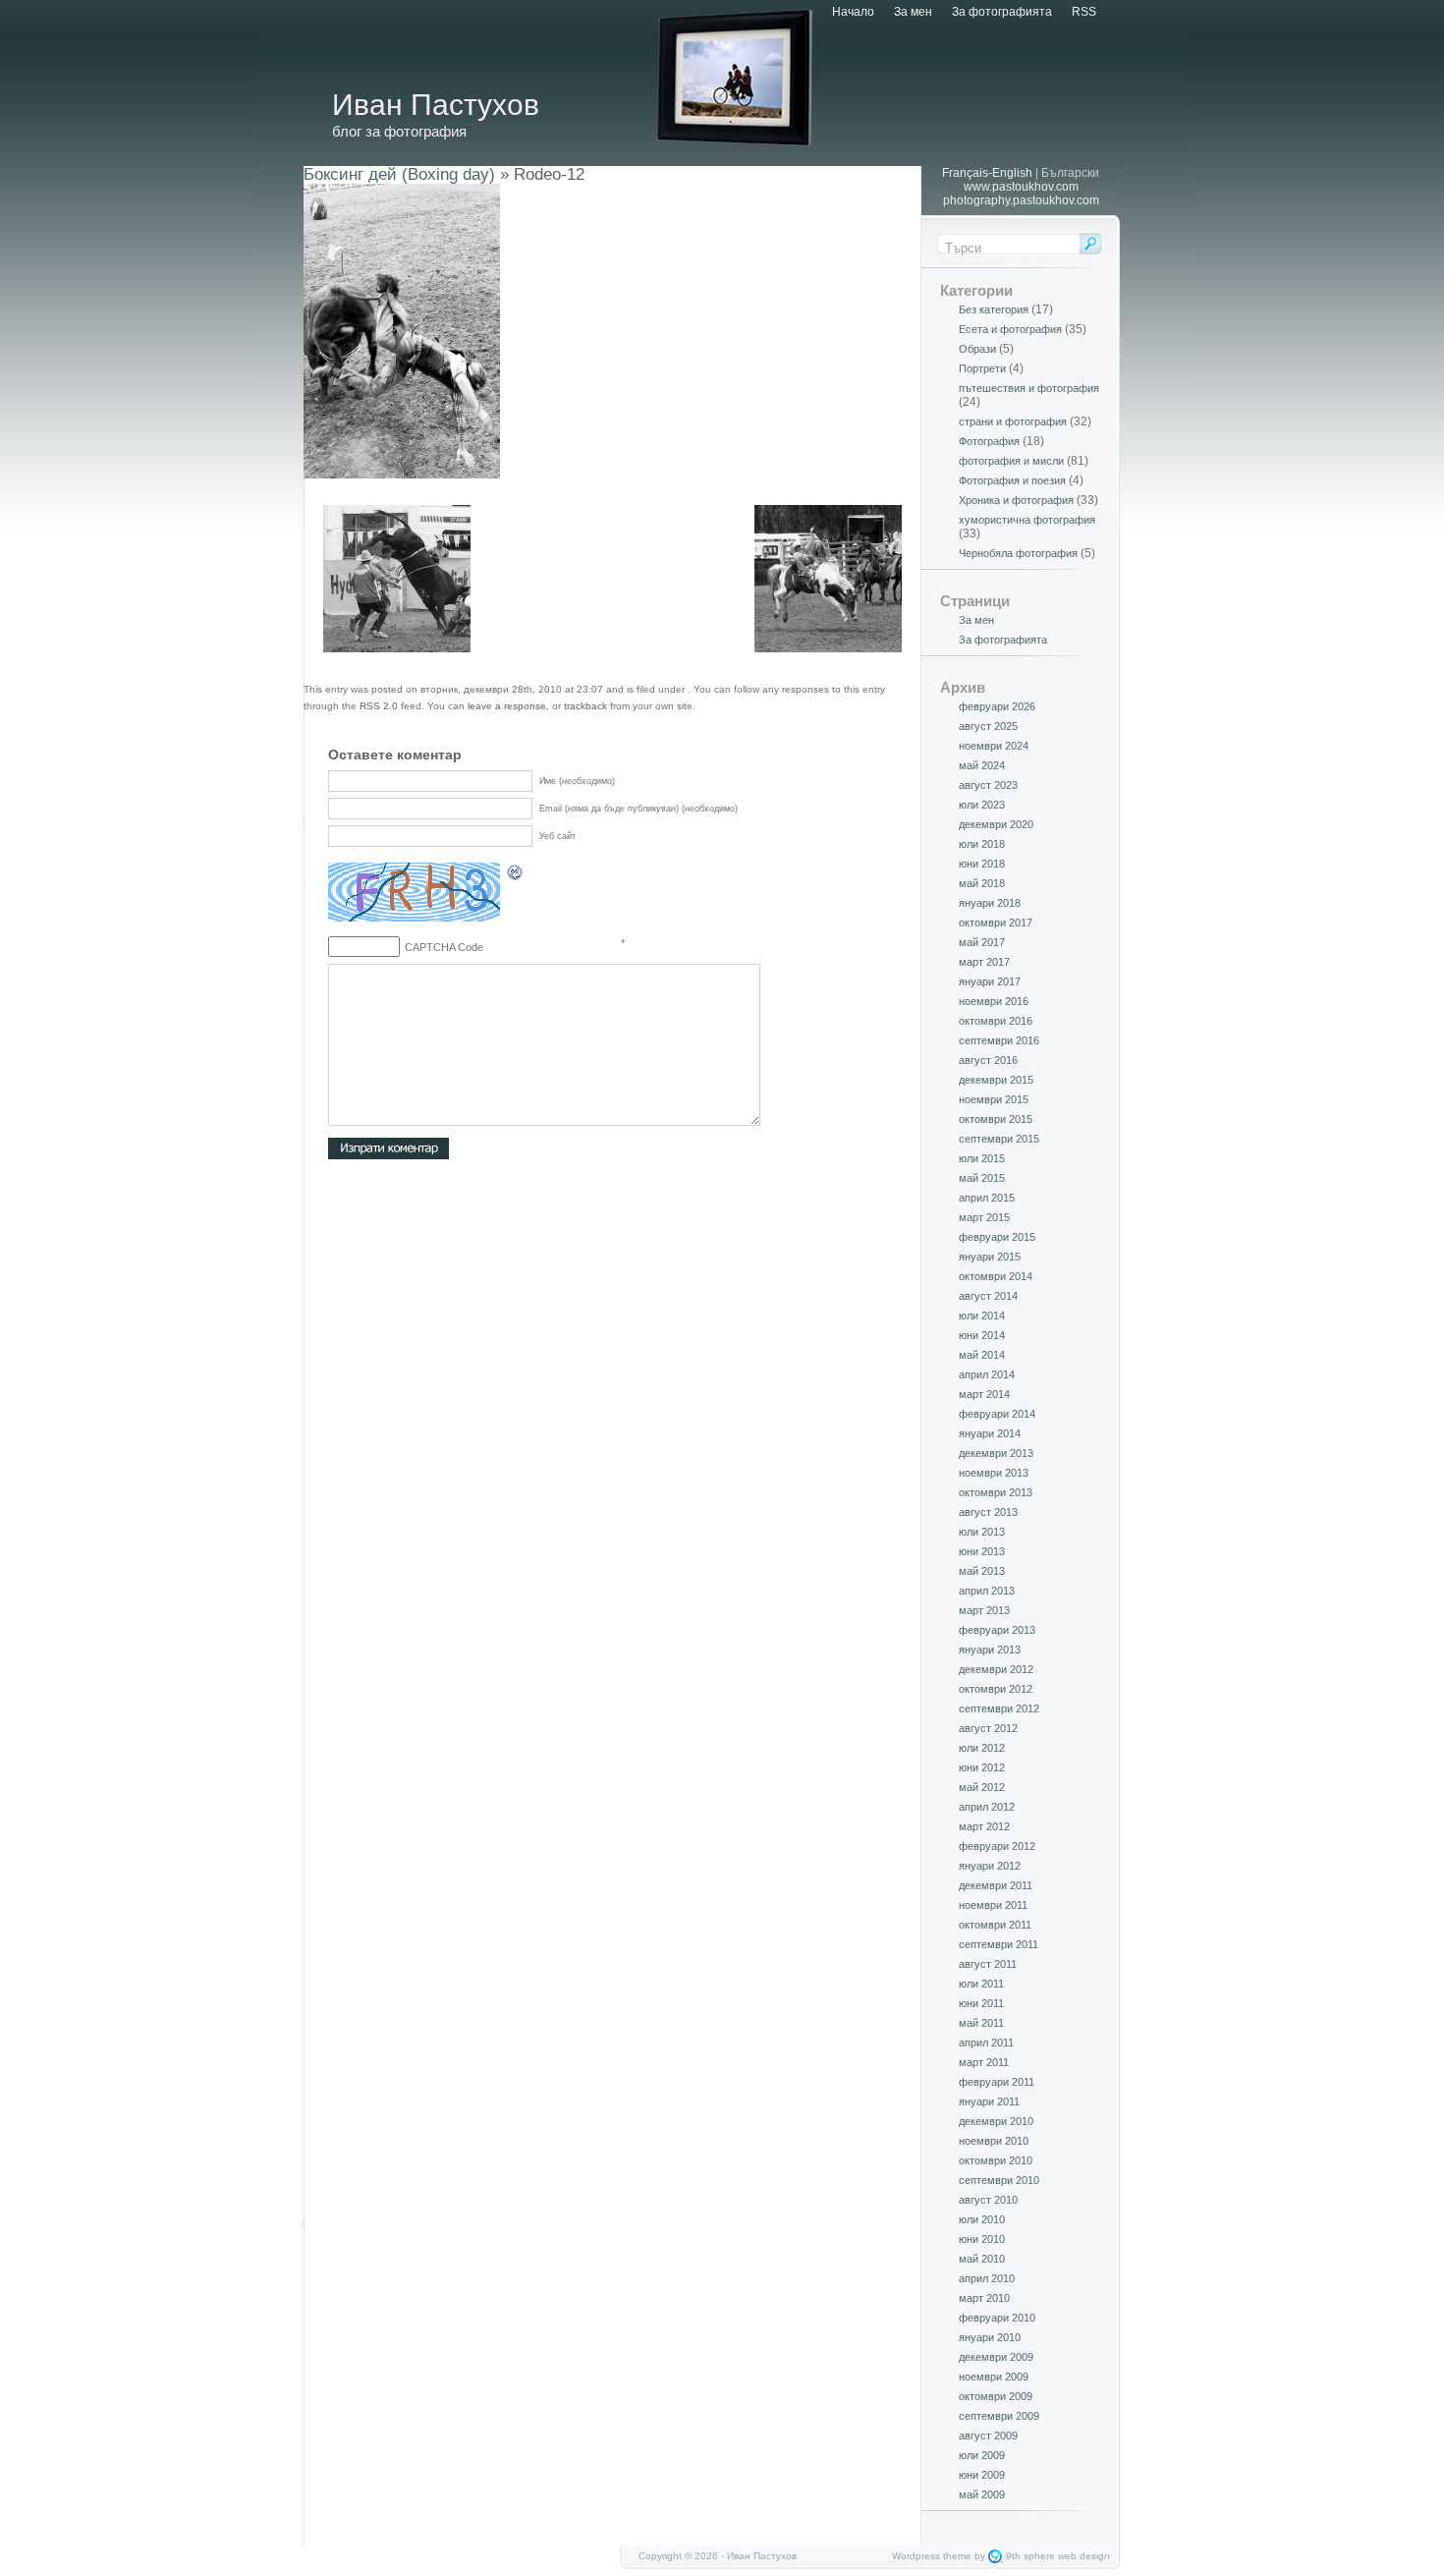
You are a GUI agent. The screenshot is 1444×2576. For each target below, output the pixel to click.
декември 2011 (996, 1885)
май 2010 (982, 2259)
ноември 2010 (994, 2141)
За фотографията (1002, 12)
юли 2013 (982, 1532)
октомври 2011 (995, 1925)
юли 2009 (982, 2455)
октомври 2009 (996, 2396)
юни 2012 (982, 1767)
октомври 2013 (996, 1492)
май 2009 (982, 2494)
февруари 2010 (997, 2318)
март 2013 (984, 1610)
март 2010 (984, 2298)
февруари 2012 (997, 1846)
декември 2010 (996, 2121)
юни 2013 (982, 1551)
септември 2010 (999, 2180)
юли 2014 (982, 1316)
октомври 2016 (996, 1021)
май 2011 (981, 2023)
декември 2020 (996, 824)
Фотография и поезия (1012, 480)
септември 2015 (999, 1139)
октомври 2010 (996, 2160)
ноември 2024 (994, 746)
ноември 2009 (994, 2377)
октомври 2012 (996, 1689)
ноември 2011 (993, 1905)
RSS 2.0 (379, 706)
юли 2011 (981, 1984)
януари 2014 (990, 1433)
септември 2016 (999, 1040)
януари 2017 (990, 981)
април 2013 (987, 1591)
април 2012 (987, 1807)
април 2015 (987, 1198)
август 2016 (988, 1060)
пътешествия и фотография (1029, 388)
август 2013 (988, 1512)
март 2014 (984, 1394)
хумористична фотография (1027, 520)
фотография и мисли (1011, 461)
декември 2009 (996, 2357)
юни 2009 (982, 2475)
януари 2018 (990, 903)
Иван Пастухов (436, 105)
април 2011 (986, 2043)
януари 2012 (990, 1866)
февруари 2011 (997, 2082)
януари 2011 (989, 2101)
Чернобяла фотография (1018, 553)
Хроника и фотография (1016, 500)
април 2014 (987, 1374)
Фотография (989, 441)
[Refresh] (516, 875)
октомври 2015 (996, 1119)
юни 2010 (982, 2239)
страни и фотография (1013, 421)
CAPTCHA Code (444, 947)
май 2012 (982, 1787)
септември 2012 (999, 1708)
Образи (977, 349)
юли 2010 (982, 2219)
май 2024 (982, 765)
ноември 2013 (994, 1473)
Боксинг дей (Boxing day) (399, 174)
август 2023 (988, 785)
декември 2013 (996, 1453)
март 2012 (984, 1826)
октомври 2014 (996, 1276)
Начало (853, 12)
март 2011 (984, 2062)
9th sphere (1030, 2556)
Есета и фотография (1010, 329)
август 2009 (988, 2436)
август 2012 (988, 1728)
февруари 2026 (997, 706)
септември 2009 (999, 2416)
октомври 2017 (996, 923)
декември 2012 (996, 1669)
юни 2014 (982, 1335)
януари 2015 (990, 1257)
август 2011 (988, 1964)
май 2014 (982, 1355)
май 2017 (982, 942)
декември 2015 (996, 1080)
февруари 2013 (997, 1630)
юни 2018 (982, 864)
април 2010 (987, 2278)
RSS (1084, 12)
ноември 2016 (994, 1001)
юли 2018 (982, 844)
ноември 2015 (994, 1099)
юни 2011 (981, 2003)
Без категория (994, 309)
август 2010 (988, 2200)
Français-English (987, 173)
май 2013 (982, 1571)
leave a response (507, 706)
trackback (585, 706)
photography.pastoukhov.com (1021, 200)
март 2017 (984, 962)
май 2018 (982, 883)
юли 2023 (982, 805)
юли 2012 (982, 1748)
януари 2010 (990, 2337)
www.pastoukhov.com (1021, 187)
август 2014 (988, 1296)
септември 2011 (999, 1944)
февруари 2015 (997, 1237)
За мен (913, 12)
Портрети (982, 368)
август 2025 (988, 726)
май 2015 (982, 1178)
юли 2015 (982, 1158)
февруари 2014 (997, 1414)
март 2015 (984, 1217)
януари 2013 (990, 1650)
